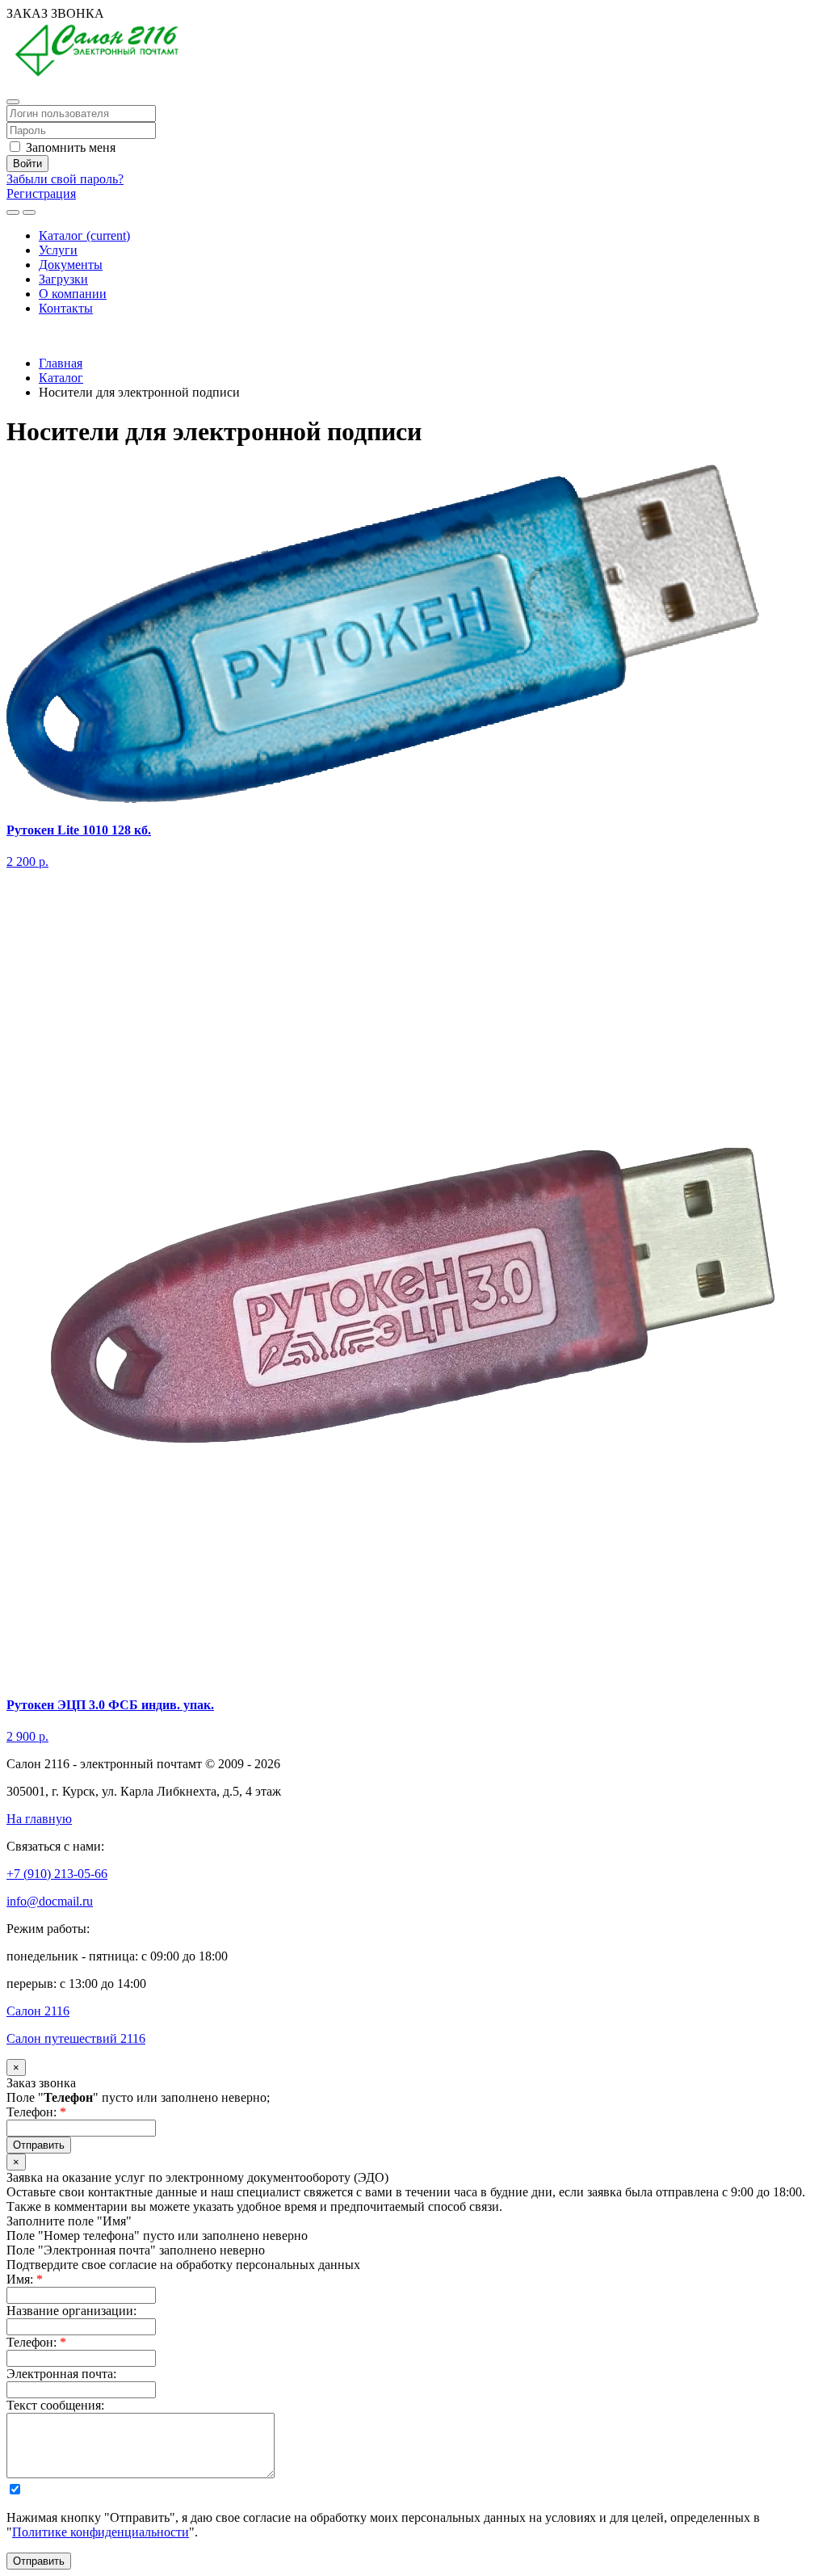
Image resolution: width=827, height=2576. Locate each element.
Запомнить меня (69, 147)
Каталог (84, 235)
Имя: (25, 2279)
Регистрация (41, 193)
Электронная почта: (61, 2374)
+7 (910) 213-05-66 (57, 336)
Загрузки (63, 279)
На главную (39, 1819)
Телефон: (36, 2112)
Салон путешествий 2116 (76, 2038)
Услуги (58, 250)
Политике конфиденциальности (101, 2532)
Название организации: (71, 2311)
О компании (73, 294)
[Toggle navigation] (29, 212)
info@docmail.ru (50, 1901)
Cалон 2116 (38, 2011)
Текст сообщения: (55, 2405)
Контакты (66, 308)
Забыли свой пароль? (65, 179)
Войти (27, 164)
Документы (71, 265)
